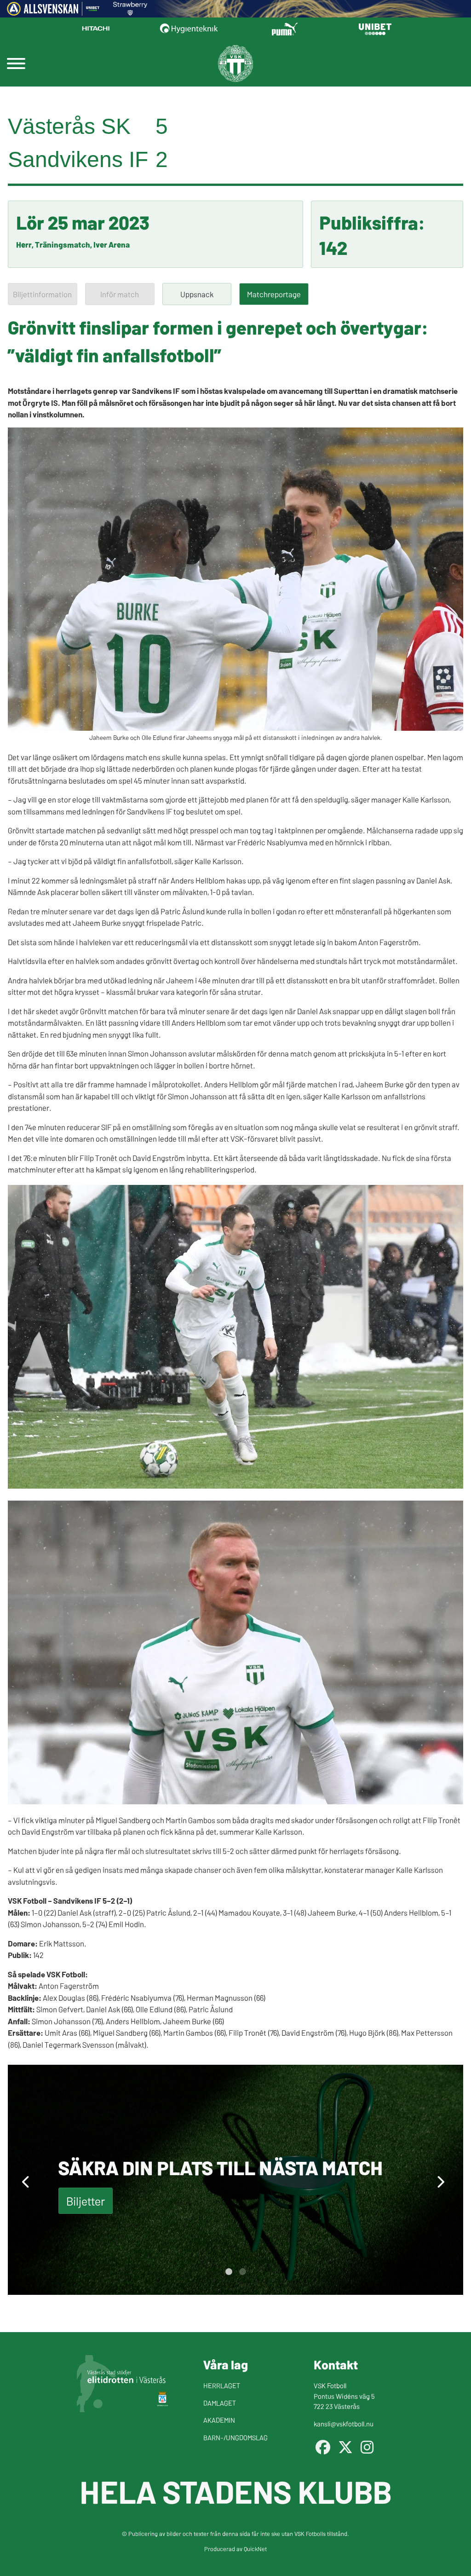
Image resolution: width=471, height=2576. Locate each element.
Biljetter (86, 2201)
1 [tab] (229, 2272)
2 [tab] (242, 2272)
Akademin (219, 2420)
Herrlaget (222, 2385)
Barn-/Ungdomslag (235, 2437)
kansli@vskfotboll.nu (344, 2423)
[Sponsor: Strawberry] (130, 12)
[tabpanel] (235, 2180)
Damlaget (220, 2403)
